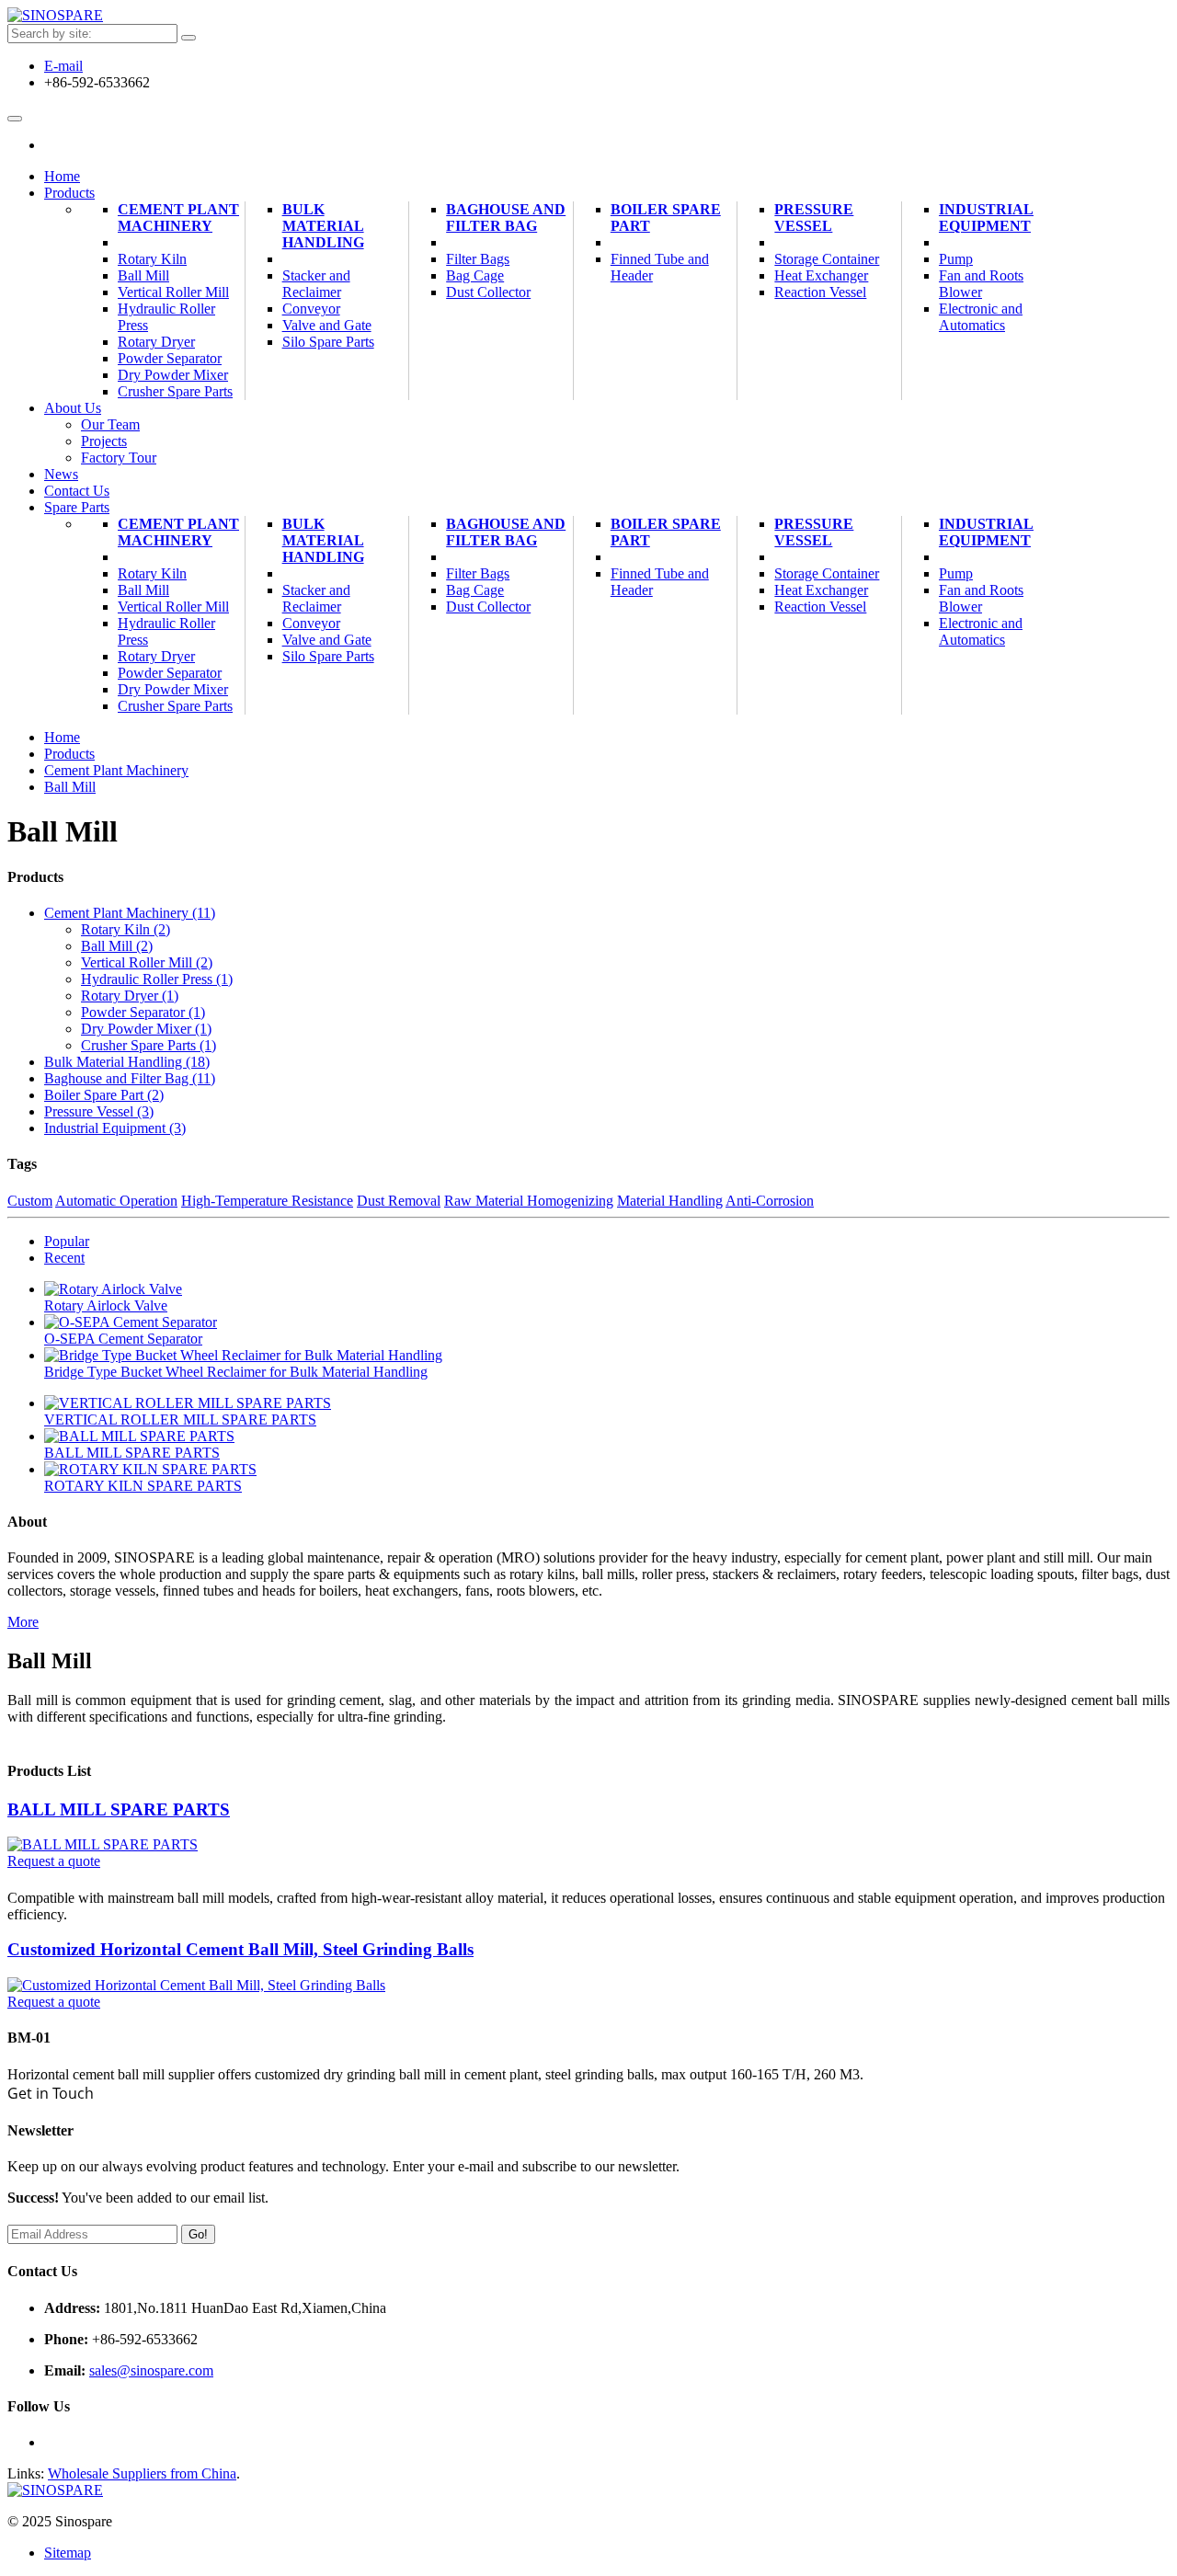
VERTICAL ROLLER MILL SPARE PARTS (180, 1420)
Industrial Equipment (986, 218)
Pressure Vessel (814, 218)
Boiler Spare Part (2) (104, 1095)
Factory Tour (119, 458)
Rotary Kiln (152, 259)
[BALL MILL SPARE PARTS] (139, 1436)
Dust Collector (488, 292)
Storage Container (827, 259)
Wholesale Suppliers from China (142, 2473)
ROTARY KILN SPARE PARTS (143, 1486)
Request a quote (54, 1861)
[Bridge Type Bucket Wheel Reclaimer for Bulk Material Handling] (243, 1355)
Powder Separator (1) (143, 1012)
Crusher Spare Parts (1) (149, 1045)
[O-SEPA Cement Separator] (131, 1322)
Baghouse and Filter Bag (506, 218)
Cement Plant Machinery (178, 218)
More (23, 1622)
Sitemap (68, 2553)
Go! (198, 2234)
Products (69, 754)
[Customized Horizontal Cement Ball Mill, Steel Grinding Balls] (196, 1985)
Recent (64, 1258)
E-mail (63, 66)
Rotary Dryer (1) (130, 996)
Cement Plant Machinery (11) (130, 913)
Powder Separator (170, 358)
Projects (104, 441)
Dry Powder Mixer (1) (146, 1029)
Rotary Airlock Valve (106, 1305)
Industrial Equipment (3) (115, 1128)
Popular (67, 1241)
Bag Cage (475, 275)
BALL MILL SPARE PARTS (132, 1453)
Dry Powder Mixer (173, 375)
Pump (956, 259)
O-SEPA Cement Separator (123, 1339)
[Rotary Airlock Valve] (113, 1289)
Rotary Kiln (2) (126, 929)
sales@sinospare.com (151, 2370)
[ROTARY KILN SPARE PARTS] (150, 1469)
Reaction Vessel (820, 292)
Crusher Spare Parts (175, 391)
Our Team (110, 424)
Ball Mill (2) (117, 946)
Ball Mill (143, 275)
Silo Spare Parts (328, 342)
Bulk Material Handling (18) (127, 1062)
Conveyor (311, 309)
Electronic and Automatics (981, 317)
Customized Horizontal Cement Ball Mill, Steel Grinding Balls (240, 1949)
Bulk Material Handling (323, 226)
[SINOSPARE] (55, 15)
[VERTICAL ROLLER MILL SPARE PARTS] (188, 1403)
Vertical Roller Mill (173, 292)
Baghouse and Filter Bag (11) (130, 1078)
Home (62, 737)
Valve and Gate (327, 325)
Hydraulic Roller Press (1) (157, 979)
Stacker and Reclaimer (316, 284)
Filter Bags (478, 259)
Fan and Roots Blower (981, 284)
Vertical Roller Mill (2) (147, 962)
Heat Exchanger (821, 275)
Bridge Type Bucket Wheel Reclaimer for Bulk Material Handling (236, 1372)
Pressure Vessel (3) (99, 1111)
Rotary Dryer (156, 342)
